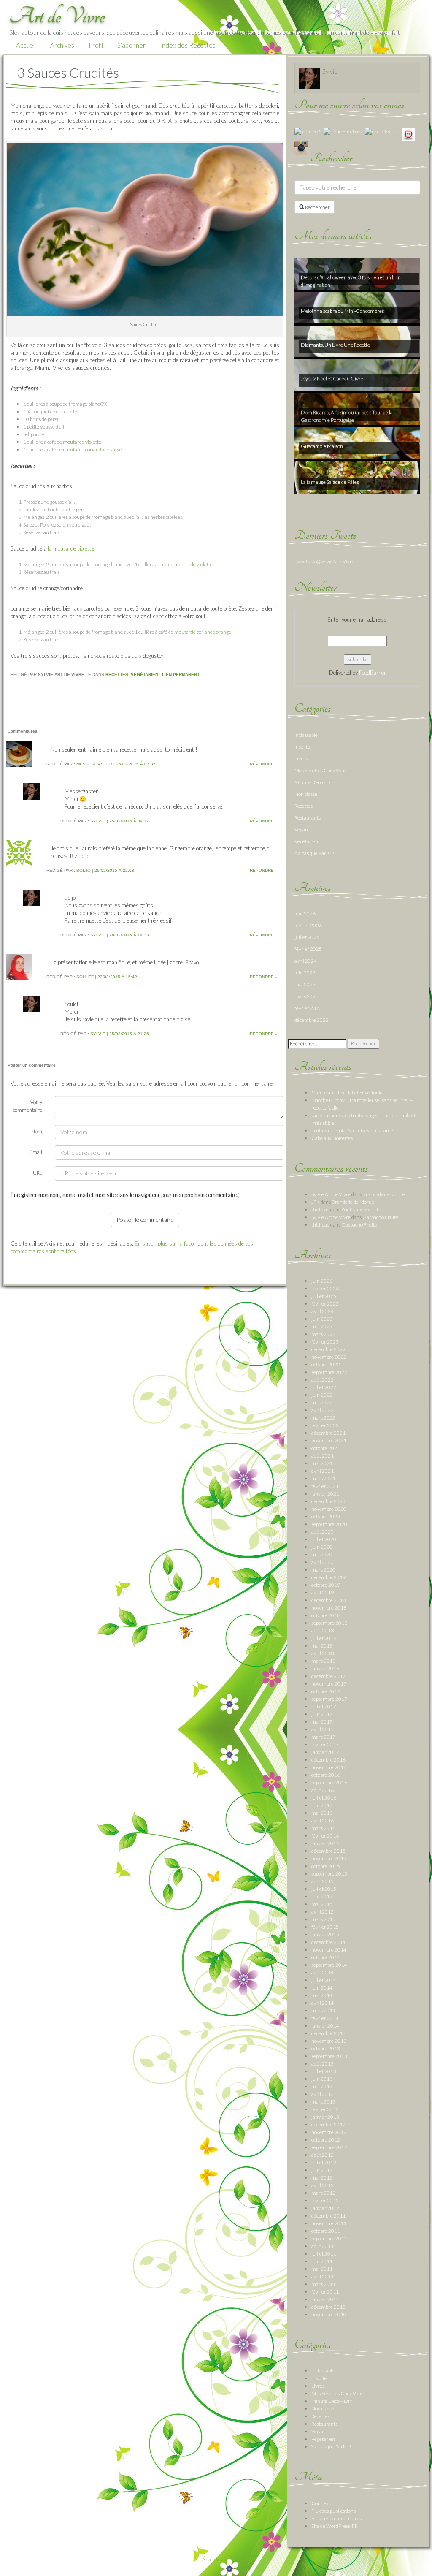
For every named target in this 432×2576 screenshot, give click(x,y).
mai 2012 (322, 2178)
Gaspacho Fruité (380, 1217)
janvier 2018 (325, 1668)
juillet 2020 (324, 1539)
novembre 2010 (329, 2314)
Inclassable (306, 735)
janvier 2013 (325, 2117)
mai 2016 (322, 1813)
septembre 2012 (329, 2147)
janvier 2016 (325, 1843)
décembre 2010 (328, 2307)
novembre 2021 (329, 1440)
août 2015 (323, 1881)
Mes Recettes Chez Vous (320, 770)
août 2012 (323, 2155)
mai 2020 (322, 1554)
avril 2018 (323, 1653)
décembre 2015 (328, 1851)
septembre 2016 (329, 1782)
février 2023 (308, 1008)
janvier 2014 (325, 2026)
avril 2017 (323, 1729)
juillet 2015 (324, 1889)
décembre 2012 (328, 2124)
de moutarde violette (79, 442)
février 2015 (325, 1927)
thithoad (320, 1209)
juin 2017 (322, 1714)
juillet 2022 (324, 1387)
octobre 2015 (326, 1866)
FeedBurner (373, 673)
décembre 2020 (328, 1501)
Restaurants (308, 818)
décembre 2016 (328, 1760)
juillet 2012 (324, 2162)
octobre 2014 (326, 1957)
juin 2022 (322, 1395)
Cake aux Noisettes (332, 1138)
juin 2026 (305, 913)
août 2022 (323, 1380)
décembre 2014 (328, 1942)
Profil (96, 45)
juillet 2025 (307, 937)
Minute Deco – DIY (332, 2401)
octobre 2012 (326, 2140)
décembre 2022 (312, 1020)
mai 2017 (322, 1722)
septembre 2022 (329, 1372)
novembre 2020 (329, 1509)
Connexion (323, 2503)
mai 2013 (322, 2086)
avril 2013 (323, 2094)
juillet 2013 (324, 2071)
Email (36, 1152)
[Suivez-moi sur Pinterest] (408, 134)
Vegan (301, 829)
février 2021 (325, 1486)
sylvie (98, 821)
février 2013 (325, 2109)
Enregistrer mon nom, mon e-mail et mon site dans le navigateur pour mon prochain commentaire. (124, 1195)
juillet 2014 (324, 1980)
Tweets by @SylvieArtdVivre (324, 561)
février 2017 (325, 1744)
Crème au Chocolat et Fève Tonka (348, 1093)
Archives (62, 45)
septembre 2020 (329, 1524)
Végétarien (144, 675)
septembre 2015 (329, 1874)
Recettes (117, 675)
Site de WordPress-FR (335, 2526)
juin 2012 (322, 2170)
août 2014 (323, 1972)
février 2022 (325, 1425)
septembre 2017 (329, 1699)
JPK (316, 1202)
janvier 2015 (325, 1934)
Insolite (302, 747)
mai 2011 (322, 2269)
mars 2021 (323, 1478)
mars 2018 (323, 1661)
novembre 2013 (329, 2041)
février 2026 (308, 925)
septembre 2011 (329, 2238)
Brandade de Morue (384, 1194)
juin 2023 (305, 973)
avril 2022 (323, 1410)
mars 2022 (323, 1418)
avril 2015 (323, 1912)
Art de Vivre (215, 2559)
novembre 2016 (329, 1767)
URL (38, 1173)
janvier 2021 (325, 1494)
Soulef (85, 977)
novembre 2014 (329, 1950)
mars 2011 (323, 2284)
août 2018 (323, 1630)
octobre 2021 (326, 1448)
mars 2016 (323, 1828)
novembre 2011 (329, 2223)
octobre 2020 (326, 1516)
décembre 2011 (328, 2216)
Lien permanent (181, 675)
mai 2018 (322, 1646)
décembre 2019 (328, 1577)
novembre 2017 (329, 1684)
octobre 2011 (326, 2231)
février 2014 (325, 2018)
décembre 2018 (328, 1600)
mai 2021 (322, 1463)
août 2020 (323, 1532)
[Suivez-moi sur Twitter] (382, 131)
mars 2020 (323, 1570)
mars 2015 (323, 1919)
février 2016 (325, 1836)
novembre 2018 (329, 1608)
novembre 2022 (329, 1357)
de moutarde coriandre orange (89, 449)
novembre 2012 (329, 2132)
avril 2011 (323, 2276)
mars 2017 (323, 1737)
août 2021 (323, 1456)
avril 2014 (323, 2003)
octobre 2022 (326, 1364)
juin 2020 (322, 1547)
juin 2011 (322, 2261)
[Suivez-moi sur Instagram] (301, 147)
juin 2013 (322, 2079)
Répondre (263, 764)
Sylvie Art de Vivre (331, 1194)
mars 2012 (323, 2193)
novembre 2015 (329, 1858)
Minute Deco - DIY (315, 782)
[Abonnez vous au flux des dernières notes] (308, 131)
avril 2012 (323, 2185)
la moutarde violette (71, 548)
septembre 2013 (329, 2056)
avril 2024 (306, 961)
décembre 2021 (328, 1433)
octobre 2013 (326, 2048)
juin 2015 (322, 1896)
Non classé (306, 794)
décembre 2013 (328, 2033)
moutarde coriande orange (203, 632)
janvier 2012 (325, 2208)
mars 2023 (306, 996)
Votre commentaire (27, 1106)
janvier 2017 (325, 1752)
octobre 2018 (326, 1615)
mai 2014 (322, 1995)
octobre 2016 (326, 1775)
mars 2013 (323, 2102)
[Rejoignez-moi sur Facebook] (343, 131)
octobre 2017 (326, 1691)
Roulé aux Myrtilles (362, 1209)
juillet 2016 (324, 1798)
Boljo (84, 870)
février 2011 (325, 2292)
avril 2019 (323, 1592)
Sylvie (330, 71)
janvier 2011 (325, 2299)
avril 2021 (323, 1471)
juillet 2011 (324, 2254)
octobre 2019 (326, 1585)
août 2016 (323, 1790)
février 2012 (325, 2200)
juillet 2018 (324, 1638)
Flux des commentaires (336, 2518)
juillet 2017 (324, 1706)
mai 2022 (322, 1402)
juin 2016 (322, 1805)
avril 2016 (323, 1820)
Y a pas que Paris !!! (314, 853)
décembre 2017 (328, 1676)
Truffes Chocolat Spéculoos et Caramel (353, 1131)
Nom (37, 1131)
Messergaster (94, 764)
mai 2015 (322, 1904)
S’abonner (131, 45)
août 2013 (323, 2064)
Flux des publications (333, 2511)
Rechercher (317, 207)
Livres (301, 759)
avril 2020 (323, 1562)
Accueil (26, 45)
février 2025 (308, 949)
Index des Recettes (188, 45)
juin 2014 (322, 1988)
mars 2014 (323, 2010)
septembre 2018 (329, 1623)
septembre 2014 (329, 1965)
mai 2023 (305, 984)
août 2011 (323, 2246)
